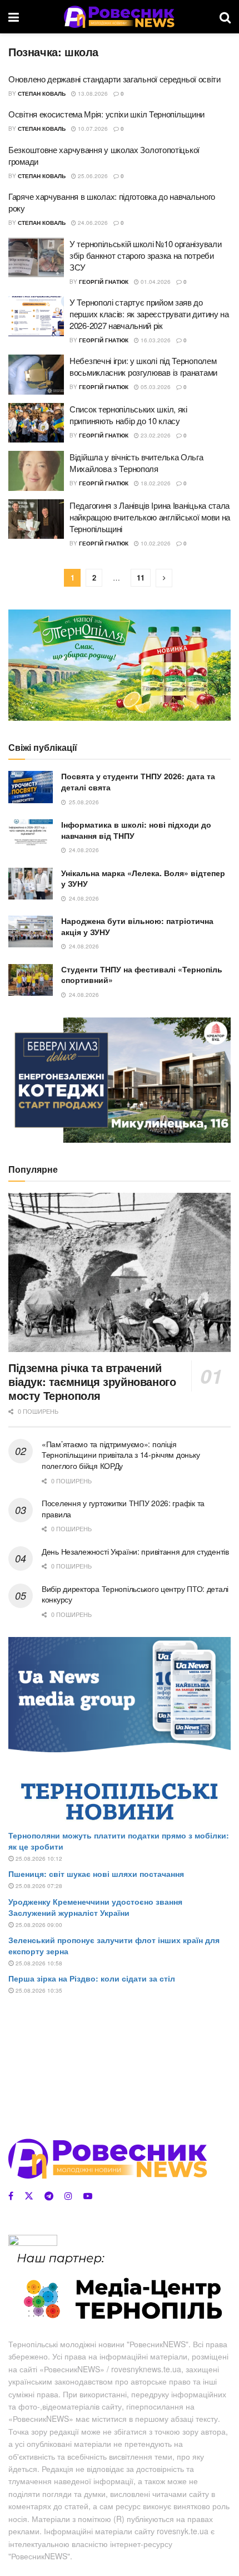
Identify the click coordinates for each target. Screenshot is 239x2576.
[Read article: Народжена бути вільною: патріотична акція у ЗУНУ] (31, 931)
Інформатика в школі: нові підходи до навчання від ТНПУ (136, 830)
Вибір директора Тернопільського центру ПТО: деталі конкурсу (135, 1594)
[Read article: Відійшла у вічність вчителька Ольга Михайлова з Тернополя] (36, 471)
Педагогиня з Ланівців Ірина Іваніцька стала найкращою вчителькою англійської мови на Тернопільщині (150, 517)
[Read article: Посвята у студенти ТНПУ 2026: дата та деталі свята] (31, 787)
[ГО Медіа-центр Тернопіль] (120, 2287)
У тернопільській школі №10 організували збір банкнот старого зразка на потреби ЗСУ (145, 255)
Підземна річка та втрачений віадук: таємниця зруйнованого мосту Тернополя (92, 1381)
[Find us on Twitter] (29, 2196)
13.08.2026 (92, 94)
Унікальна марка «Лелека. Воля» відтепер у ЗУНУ (143, 878)
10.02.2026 (155, 543)
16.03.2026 (155, 340)
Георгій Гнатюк (104, 282)
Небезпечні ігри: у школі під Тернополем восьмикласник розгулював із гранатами (143, 366)
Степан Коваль (42, 94)
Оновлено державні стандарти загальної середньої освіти (114, 79)
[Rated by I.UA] (33, 2242)
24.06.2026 (92, 223)
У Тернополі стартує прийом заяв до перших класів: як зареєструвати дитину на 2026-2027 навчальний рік (149, 314)
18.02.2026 (155, 483)
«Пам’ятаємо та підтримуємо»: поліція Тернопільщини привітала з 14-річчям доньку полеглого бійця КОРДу (121, 1455)
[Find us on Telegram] (49, 2196)
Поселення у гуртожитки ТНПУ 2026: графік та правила (123, 1508)
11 (141, 577)
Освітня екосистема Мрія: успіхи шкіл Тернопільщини (106, 114)
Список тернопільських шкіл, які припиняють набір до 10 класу (128, 415)
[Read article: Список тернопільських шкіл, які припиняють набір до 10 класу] (36, 423)
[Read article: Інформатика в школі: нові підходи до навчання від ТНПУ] (31, 835)
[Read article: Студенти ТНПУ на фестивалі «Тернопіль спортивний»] (31, 980)
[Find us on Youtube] (88, 2196)
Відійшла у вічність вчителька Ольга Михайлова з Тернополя (136, 463)
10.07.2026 (92, 129)
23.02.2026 (155, 435)
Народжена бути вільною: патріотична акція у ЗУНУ (137, 926)
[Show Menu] (14, 17)
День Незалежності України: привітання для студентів (135, 1551)
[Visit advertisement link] (120, 665)
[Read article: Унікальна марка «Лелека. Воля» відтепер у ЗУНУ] (31, 884)
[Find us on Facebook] (11, 2196)
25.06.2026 (92, 176)
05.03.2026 (155, 387)
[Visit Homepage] (119, 17)
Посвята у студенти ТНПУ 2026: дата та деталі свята (138, 781)
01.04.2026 (155, 282)
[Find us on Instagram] (68, 2196)
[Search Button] (225, 17)
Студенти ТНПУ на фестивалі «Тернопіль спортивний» (142, 975)
